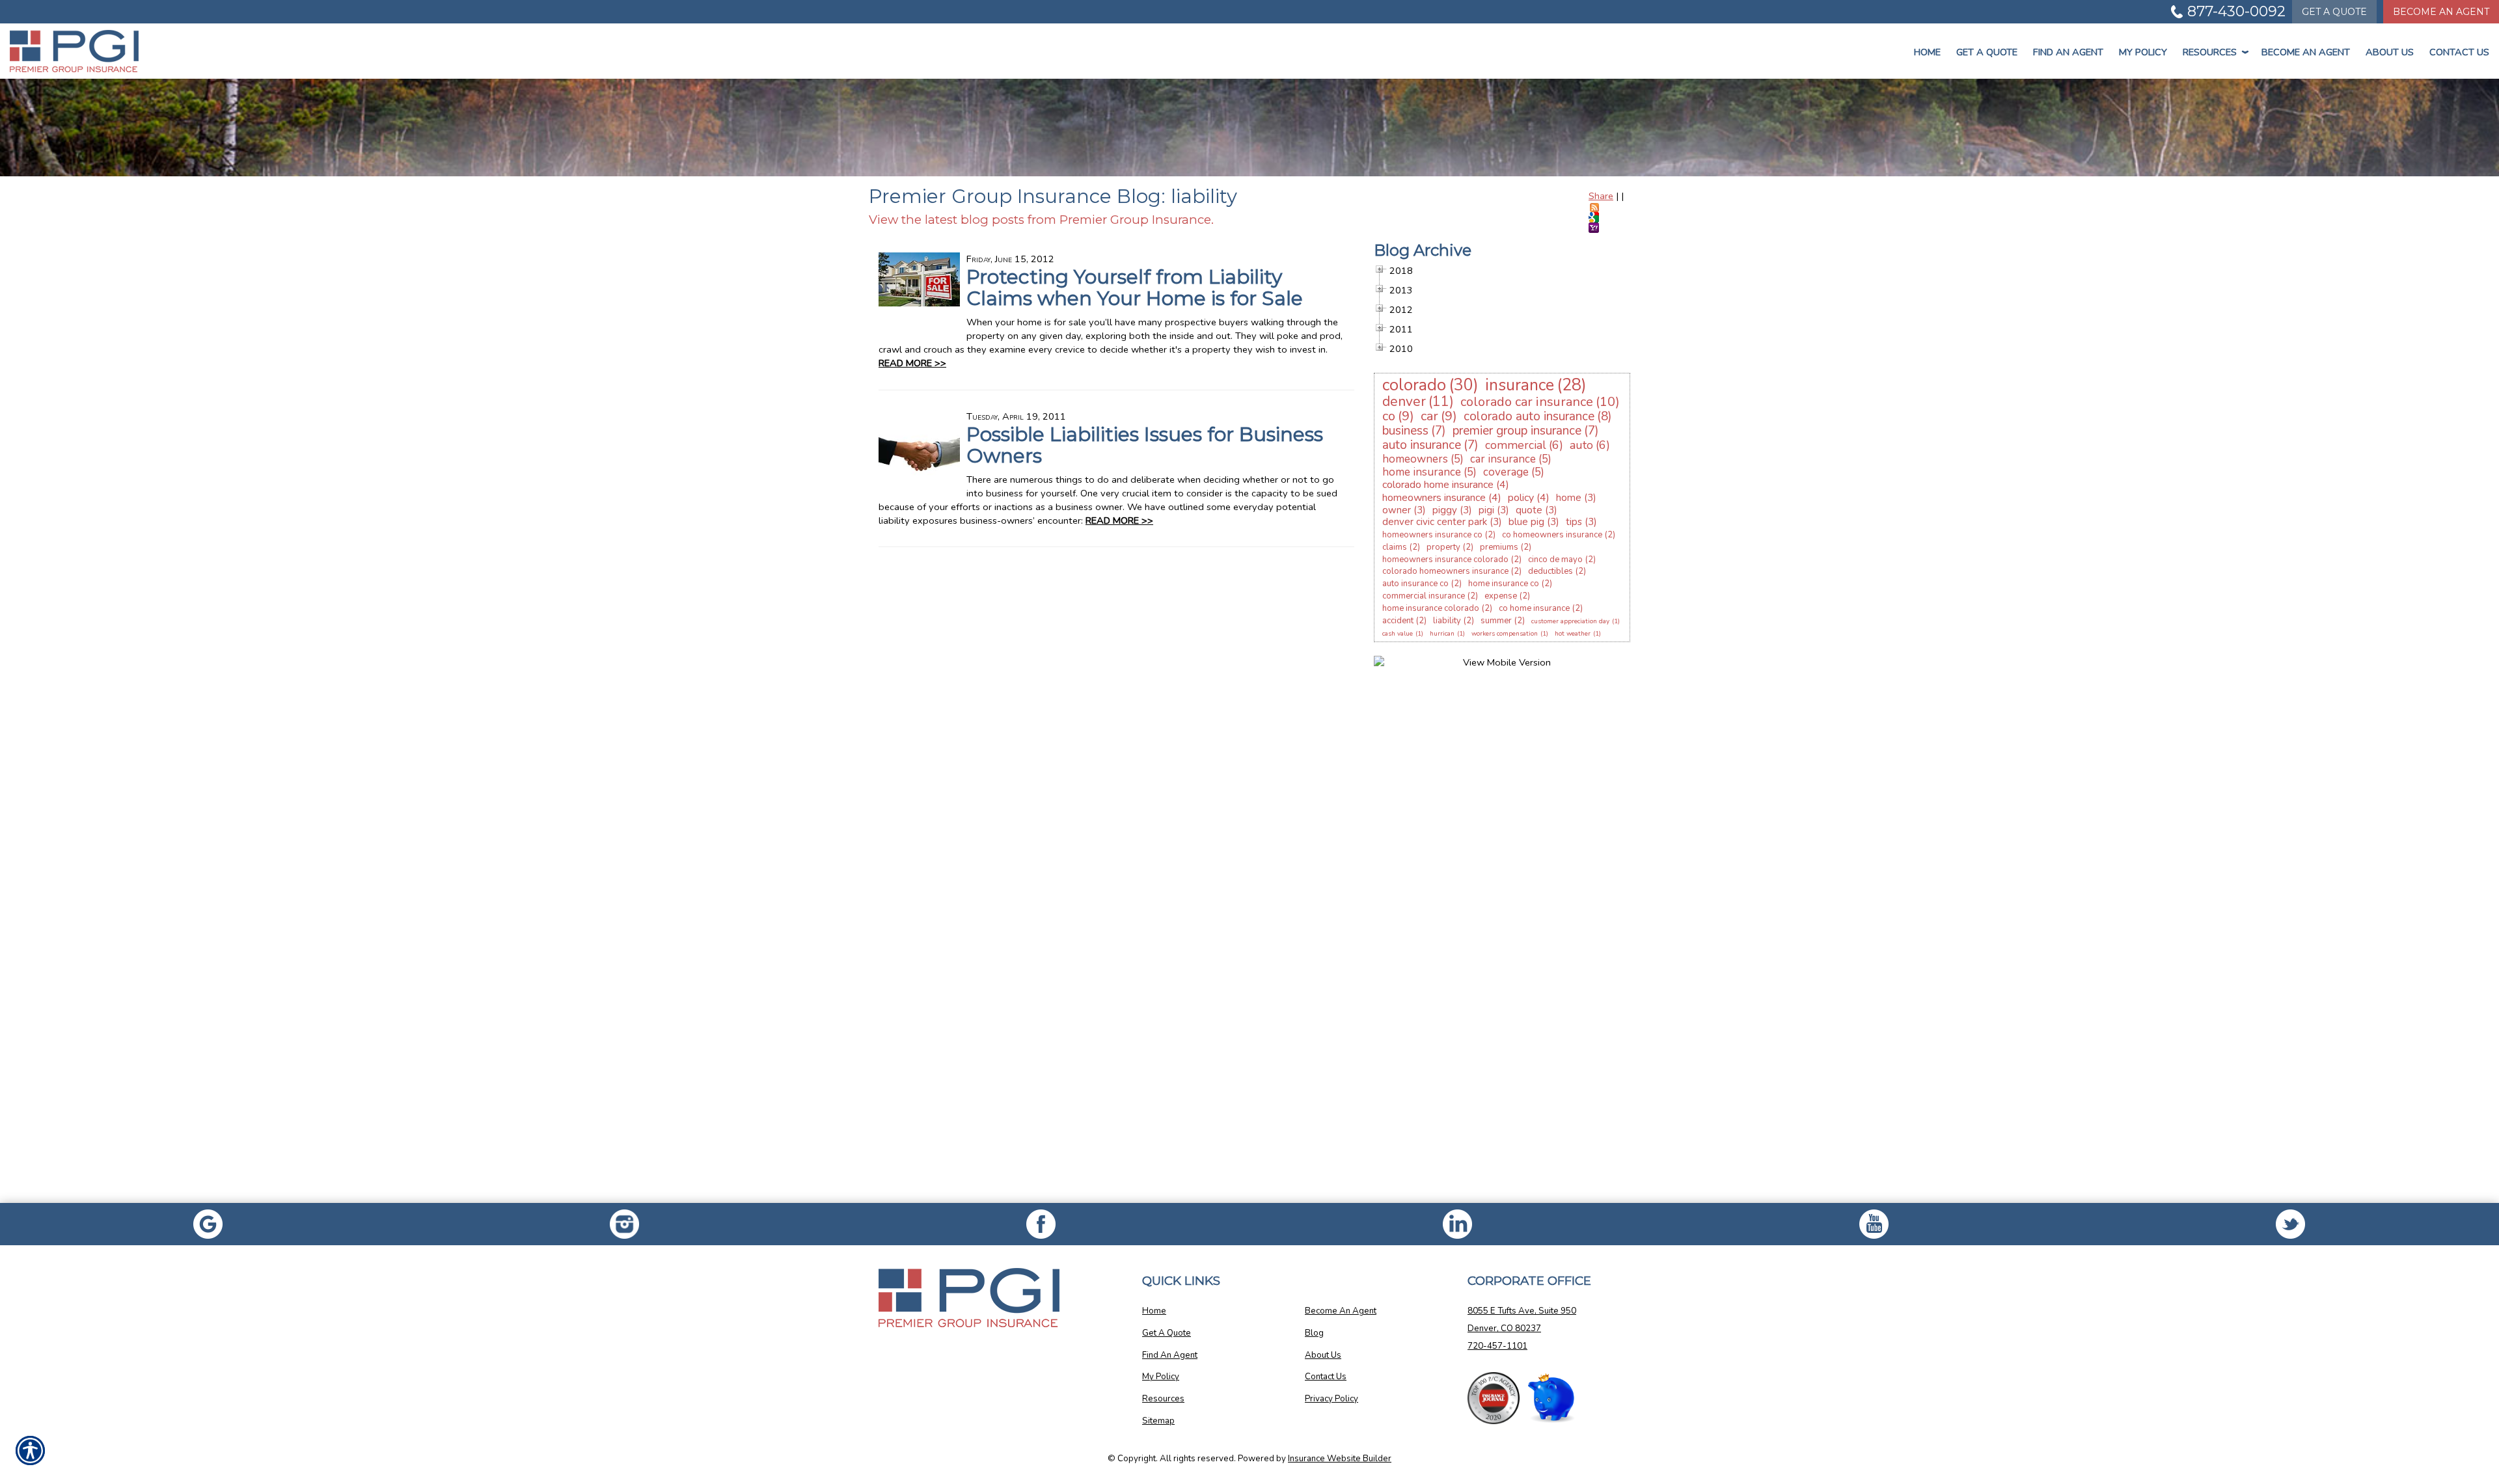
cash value (1398, 634)
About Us (2390, 52)
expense (1501, 596)
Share (1601, 196)
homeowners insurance (1434, 498)
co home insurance (1534, 608)
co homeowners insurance (1552, 535)
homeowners (1415, 459)
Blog (1314, 1333)
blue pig (1526, 522)
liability (1447, 621)
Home (1927, 52)
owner (1397, 510)
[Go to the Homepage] (208, 51)
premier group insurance (1517, 431)
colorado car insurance (1527, 402)
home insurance (1422, 472)
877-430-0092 (2236, 11)
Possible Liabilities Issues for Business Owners (1145, 445)
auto (1581, 445)
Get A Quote (1167, 1333)
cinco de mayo (1555, 560)
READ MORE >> (912, 363)
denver (1404, 401)
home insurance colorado (1431, 608)
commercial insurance (1424, 596)
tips (1574, 522)
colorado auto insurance (1529, 416)
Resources (2214, 52)
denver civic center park (1435, 522)
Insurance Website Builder (1340, 1459)
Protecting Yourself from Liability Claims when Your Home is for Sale (1135, 288)
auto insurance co (1415, 584)
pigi (1486, 510)
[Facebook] (625, 1224)
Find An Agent (2068, 52)
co (1389, 416)
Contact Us (2459, 52)
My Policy (2143, 52)
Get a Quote (1987, 52)
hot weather (1573, 634)
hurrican (1442, 634)
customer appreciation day (1570, 621)
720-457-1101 (1497, 1346)
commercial (1516, 445)
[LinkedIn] (1458, 1224)
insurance (1520, 385)
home (1569, 498)
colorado (1414, 385)
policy (1521, 498)
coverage (1506, 472)
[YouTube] (1874, 1224)
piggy (1445, 510)
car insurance (1503, 459)
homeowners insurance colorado (1445, 560)
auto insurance (1422, 445)
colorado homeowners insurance (1445, 571)
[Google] (208, 1224)
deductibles (1550, 571)
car (1429, 416)
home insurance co (1504, 584)
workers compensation (1505, 634)
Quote (2334, 12)
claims (1395, 547)
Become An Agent (2441, 12)
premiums (1499, 547)
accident (1398, 621)
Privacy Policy (1331, 1399)
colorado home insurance (1438, 485)
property (1443, 547)
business (1405, 431)
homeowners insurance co (1432, 535)
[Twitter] (2291, 1224)
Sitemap (1158, 1421)
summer (1496, 621)
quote (1529, 510)
